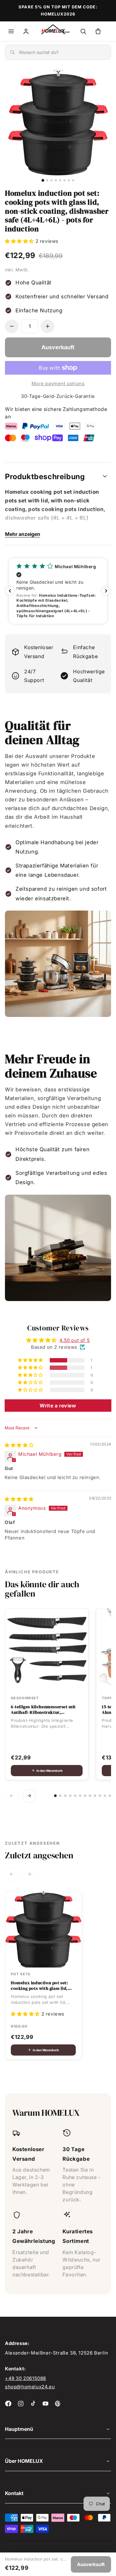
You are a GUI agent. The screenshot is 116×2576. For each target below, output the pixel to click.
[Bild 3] (52, 180)
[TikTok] (33, 2404)
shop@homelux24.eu (30, 2387)
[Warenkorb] (98, 31)
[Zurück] (12, 1796)
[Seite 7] (85, 1796)
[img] (19, 1445)
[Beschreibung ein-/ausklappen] (105, 476)
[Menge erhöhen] (48, 326)
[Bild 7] (69, 180)
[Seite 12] (110, 1796)
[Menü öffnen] (11, 31)
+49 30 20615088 (26, 2378)
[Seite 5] (75, 1796)
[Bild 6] (64, 180)
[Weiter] (29, 1796)
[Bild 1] (43, 180)
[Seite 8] (90, 1796)
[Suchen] (83, 31)
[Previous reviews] (10, 591)
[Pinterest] (58, 2404)
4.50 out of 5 (75, 1340)
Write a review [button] (58, 1406)
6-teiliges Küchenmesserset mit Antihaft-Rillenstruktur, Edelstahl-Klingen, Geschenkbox (45, 1709)
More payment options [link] (58, 383)
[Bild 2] (47, 180)
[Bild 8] (73, 180)
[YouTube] (45, 2404)
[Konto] (26, 31)
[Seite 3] (65, 1796)
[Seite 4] (70, 1796)
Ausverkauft (91, 2564)
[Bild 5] (60, 180)
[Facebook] (8, 2404)
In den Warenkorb (49, 1771)
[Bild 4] (56, 180)
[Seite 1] (55, 1796)
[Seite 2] (60, 1796)
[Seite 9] (95, 1796)
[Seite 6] (80, 1796)
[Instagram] (21, 2404)
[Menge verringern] (12, 326)
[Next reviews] (106, 591)
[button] (20, 241)
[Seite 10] (100, 1796)
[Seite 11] (105, 1796)
